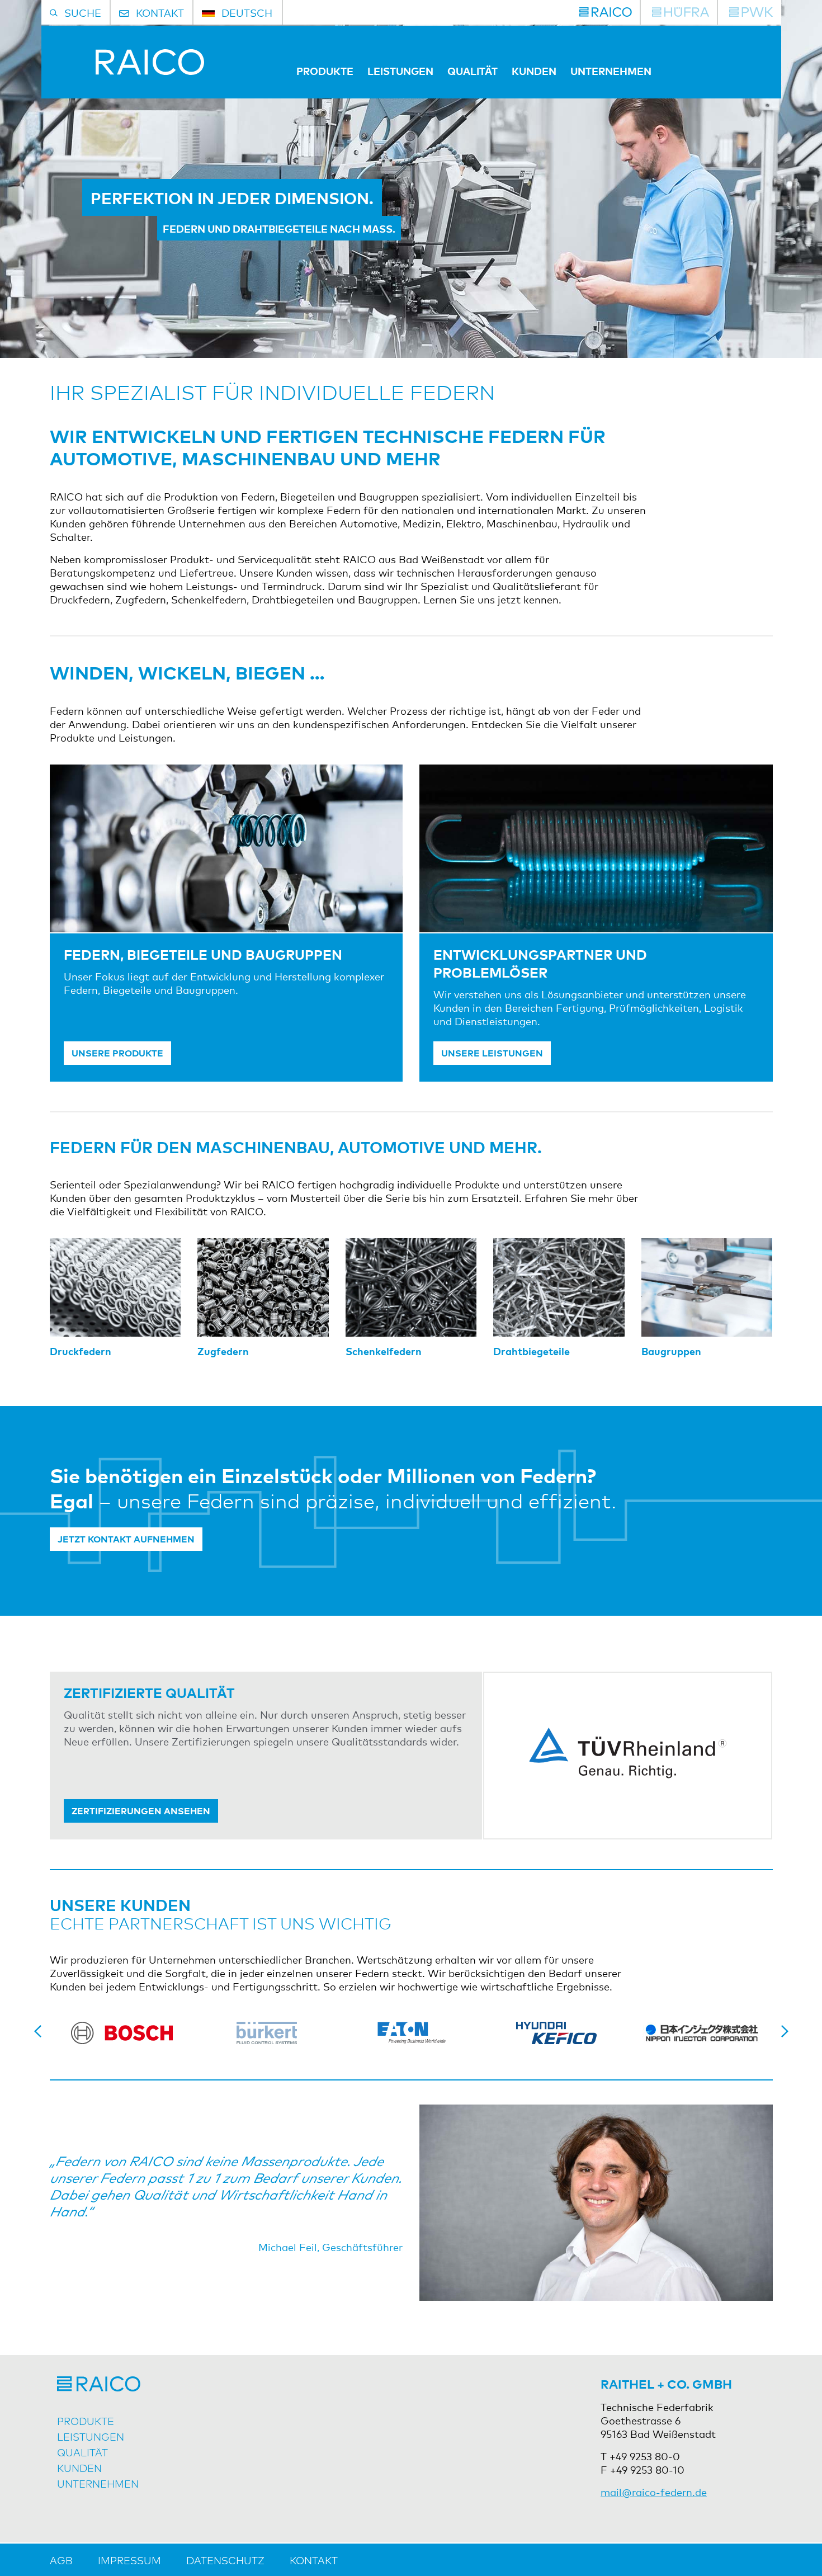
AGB (61, 2560)
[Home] (127, 70)
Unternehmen (611, 70)
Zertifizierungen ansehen (141, 1810)
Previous (38, 2031)
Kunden (534, 70)
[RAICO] (606, 12)
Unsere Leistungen (492, 1053)
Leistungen (400, 70)
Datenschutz (225, 2560)
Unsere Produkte (117, 1053)
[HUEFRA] (681, 12)
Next (785, 2031)
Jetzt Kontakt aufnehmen (126, 1539)
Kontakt (314, 2560)
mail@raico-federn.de (654, 2492)
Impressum (129, 2560)
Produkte (325, 70)
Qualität (473, 70)
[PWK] (751, 12)
